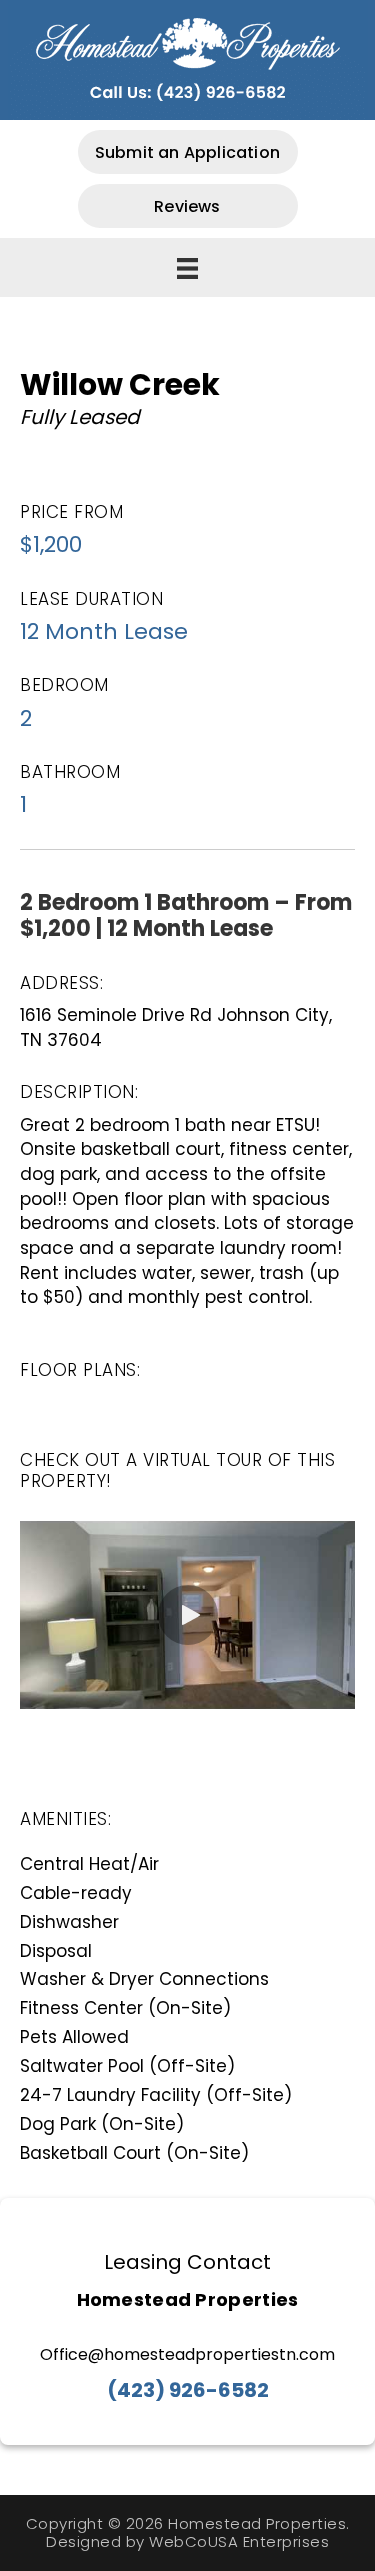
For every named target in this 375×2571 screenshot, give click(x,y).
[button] (188, 152)
